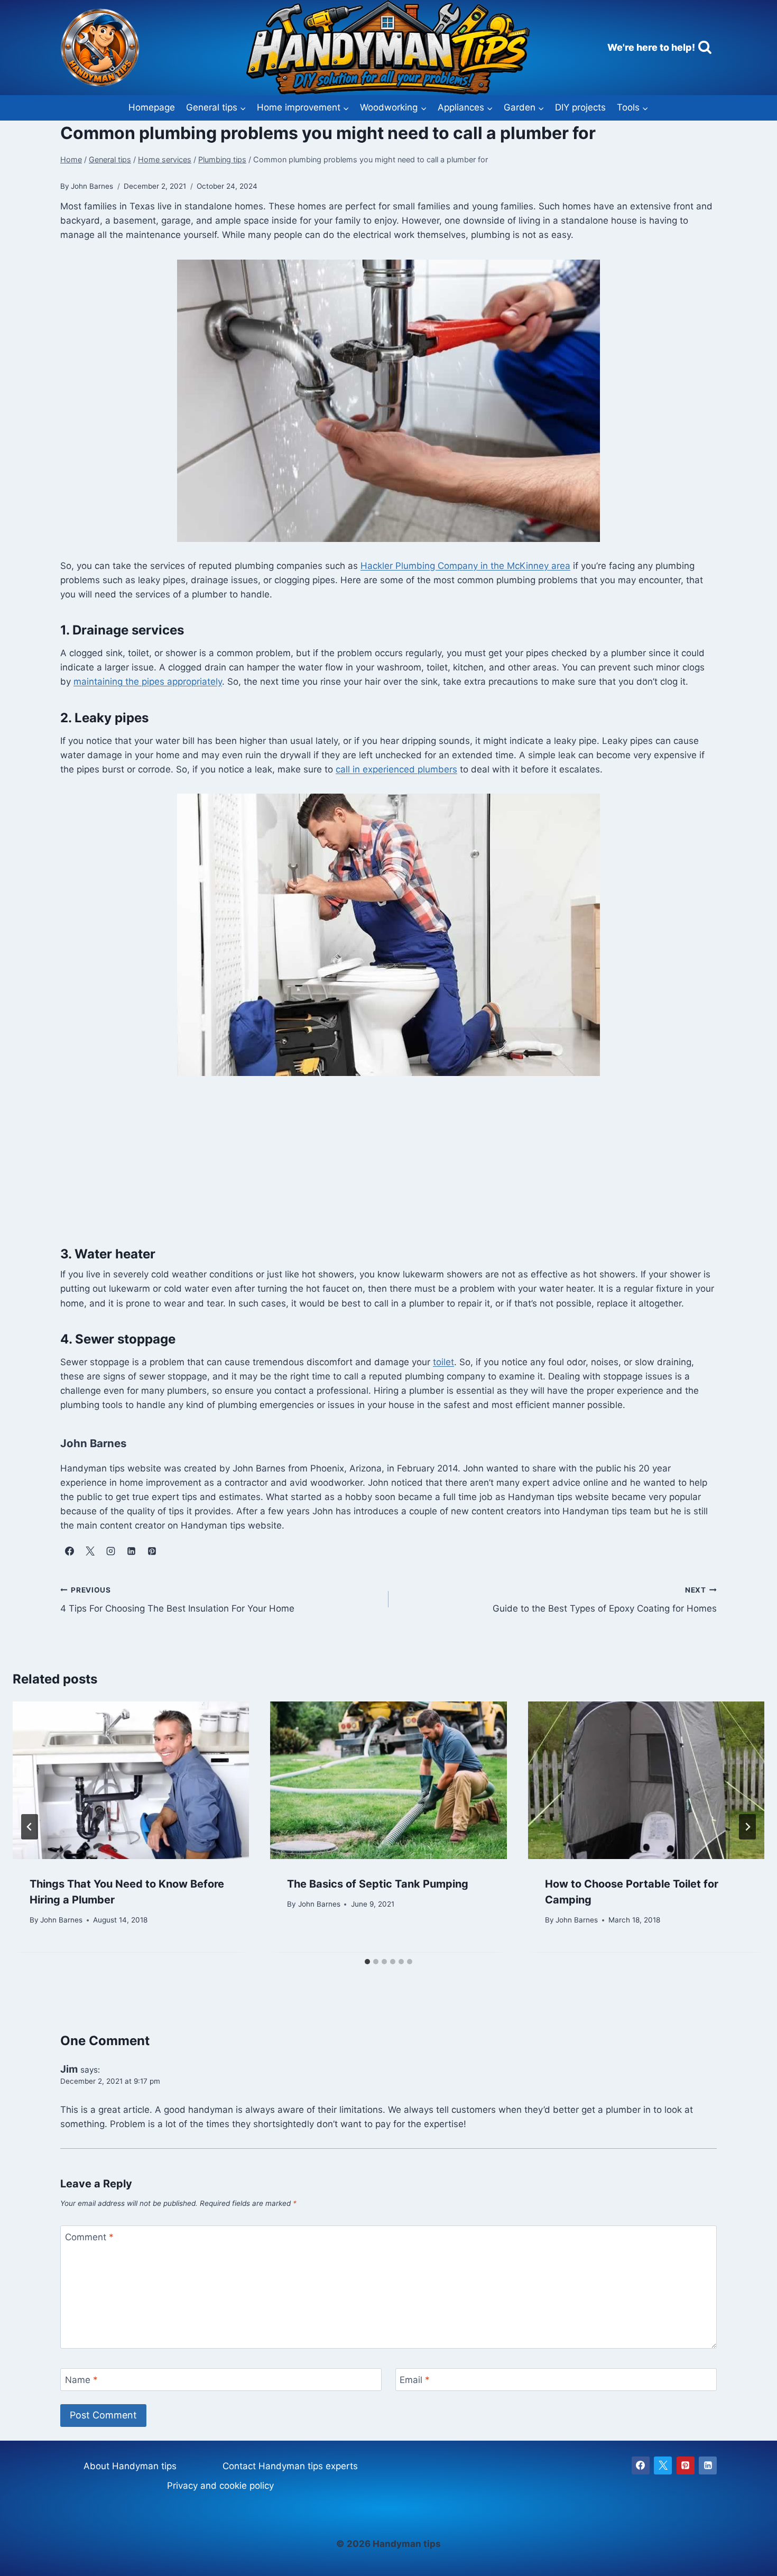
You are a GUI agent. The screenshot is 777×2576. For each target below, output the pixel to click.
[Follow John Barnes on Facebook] (69, 1551)
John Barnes (61, 1920)
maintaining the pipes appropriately (148, 682)
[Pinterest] (686, 2465)
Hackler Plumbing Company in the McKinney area (465, 566)
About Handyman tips (130, 2466)
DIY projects (580, 107)
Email (415, 2380)
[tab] (367, 1962)
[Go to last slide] (30, 1827)
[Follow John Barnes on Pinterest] (152, 1551)
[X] (663, 2465)
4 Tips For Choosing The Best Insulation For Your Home (177, 1600)
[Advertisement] (388, 1167)
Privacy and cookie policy (220, 2486)
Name (81, 2380)
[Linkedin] (708, 2465)
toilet (443, 1362)
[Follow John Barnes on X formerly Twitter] (90, 1551)
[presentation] (131, 1780)
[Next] (747, 1827)
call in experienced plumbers (396, 769)
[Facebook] (641, 2465)
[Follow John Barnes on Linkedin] (131, 1551)
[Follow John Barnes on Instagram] (110, 1551)
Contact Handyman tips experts (290, 2466)
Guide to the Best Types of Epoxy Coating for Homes (605, 1600)
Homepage (152, 107)
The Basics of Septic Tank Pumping (378, 1884)
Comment (89, 2237)
